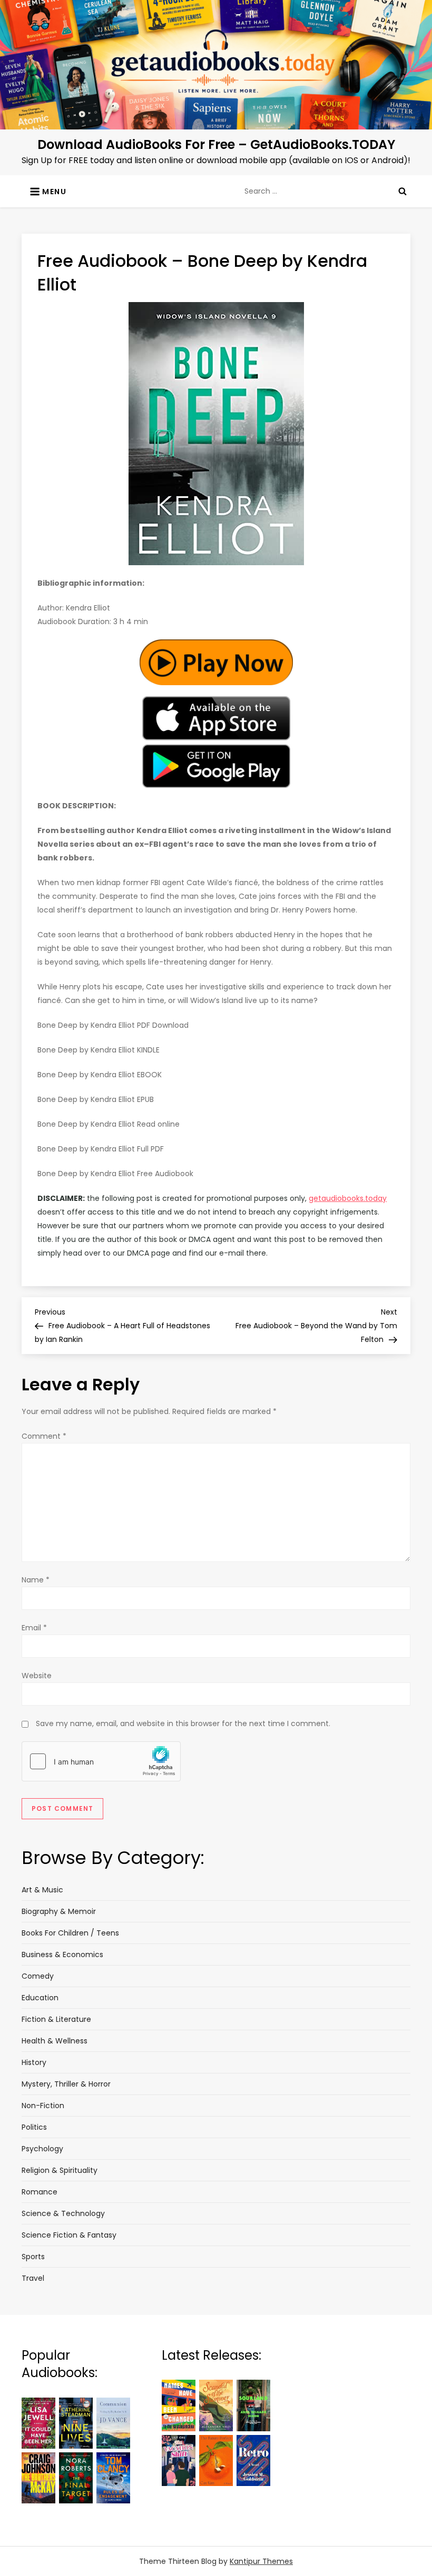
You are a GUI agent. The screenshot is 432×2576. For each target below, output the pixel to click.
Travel (33, 2278)
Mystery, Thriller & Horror (66, 2084)
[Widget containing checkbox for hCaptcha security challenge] (101, 1761)
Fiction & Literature (56, 2019)
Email (34, 1628)
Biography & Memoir (59, 1911)
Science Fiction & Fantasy (69, 2235)
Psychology (42, 2149)
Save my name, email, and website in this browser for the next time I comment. (183, 1723)
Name (36, 1580)
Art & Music (42, 1890)
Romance (40, 2192)
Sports (33, 2257)
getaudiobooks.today (348, 1198)
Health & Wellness (55, 2041)
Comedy (38, 1976)
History (34, 2062)
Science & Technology (63, 2213)
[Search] (402, 191)
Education (40, 1998)
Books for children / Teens (70, 1933)
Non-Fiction (43, 2106)
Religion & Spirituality (60, 2170)
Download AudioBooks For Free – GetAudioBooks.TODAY (216, 144)
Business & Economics (62, 1954)
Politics (34, 2127)
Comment (44, 1436)
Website (37, 1676)
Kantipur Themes (261, 2561)
